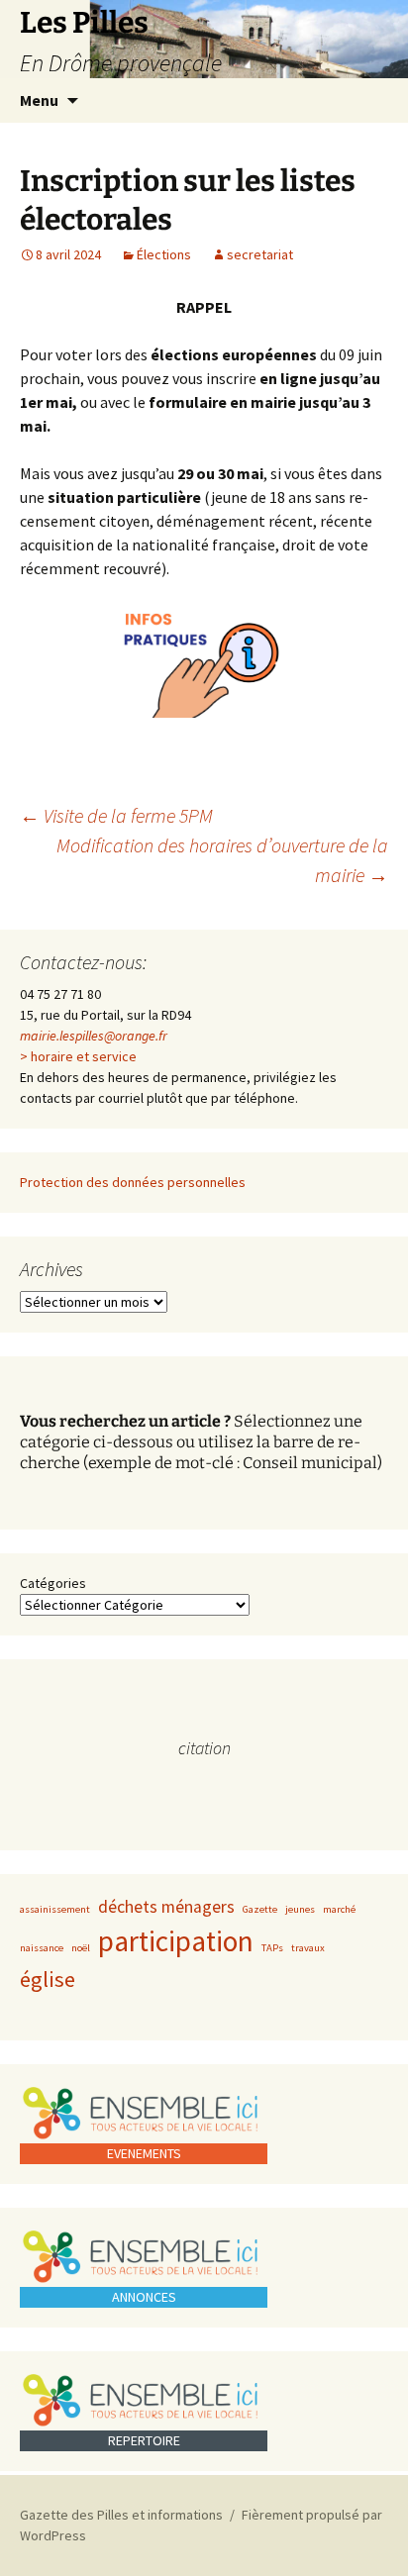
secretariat (260, 254)
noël (81, 1948)
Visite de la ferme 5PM (116, 815)
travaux (308, 1948)
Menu (39, 100)
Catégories (53, 1583)
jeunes (300, 1909)
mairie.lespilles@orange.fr (94, 1036)
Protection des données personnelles (133, 1182)
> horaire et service (78, 1056)
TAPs (272, 1948)
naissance (42, 1948)
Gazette (260, 1909)
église (48, 1979)
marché (339, 1909)
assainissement (55, 1909)
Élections (164, 254)
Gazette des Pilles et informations (121, 2515)
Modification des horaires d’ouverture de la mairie (222, 860)
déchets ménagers (166, 1907)
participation (176, 1941)
